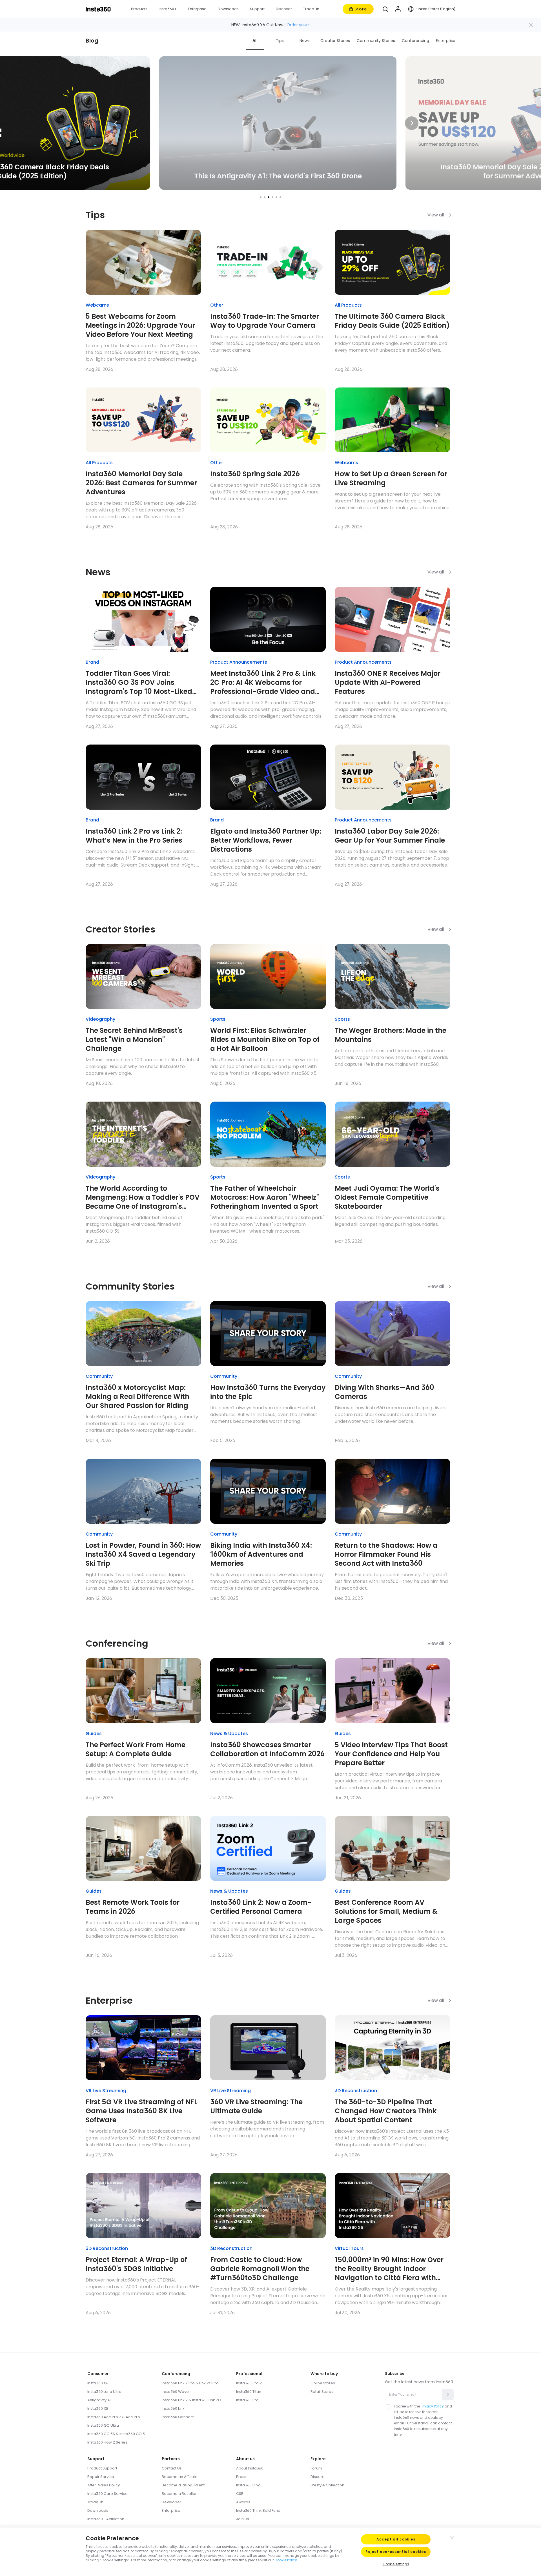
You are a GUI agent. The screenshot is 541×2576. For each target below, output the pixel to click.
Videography (100, 1019)
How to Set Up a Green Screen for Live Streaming (391, 479)
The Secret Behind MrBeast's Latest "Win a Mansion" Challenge (134, 1040)
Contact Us (172, 2468)
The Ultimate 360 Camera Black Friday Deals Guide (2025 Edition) (392, 321)
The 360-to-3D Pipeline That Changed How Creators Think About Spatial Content (386, 2111)
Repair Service (101, 2477)
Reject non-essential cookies (396, 2552)
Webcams (97, 305)
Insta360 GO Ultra (103, 2425)
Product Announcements (239, 662)
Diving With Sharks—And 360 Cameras (384, 1392)
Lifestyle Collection (327, 2485)
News (305, 41)
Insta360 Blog (248, 2485)
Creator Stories (335, 41)
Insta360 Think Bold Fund (258, 2510)
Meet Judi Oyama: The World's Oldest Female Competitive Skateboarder (387, 1197)
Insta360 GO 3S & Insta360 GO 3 (116, 2434)
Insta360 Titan (249, 2392)
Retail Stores (322, 2392)
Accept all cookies (396, 2539)
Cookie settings (396, 2564)
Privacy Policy (432, 2406)
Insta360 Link (173, 2408)
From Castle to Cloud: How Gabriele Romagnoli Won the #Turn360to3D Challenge (260, 2269)
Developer (171, 2502)
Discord (318, 2477)
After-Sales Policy (104, 2485)
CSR (240, 2494)
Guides (94, 1734)
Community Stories (376, 41)
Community (99, 1376)
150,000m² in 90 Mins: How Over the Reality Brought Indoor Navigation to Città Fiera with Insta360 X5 (389, 2269)
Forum (316, 2468)
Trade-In (95, 2502)
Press (241, 2477)
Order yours (298, 25)
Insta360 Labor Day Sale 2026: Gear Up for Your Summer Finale (390, 836)
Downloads (98, 2510)
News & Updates (229, 1734)
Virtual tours (349, 2248)
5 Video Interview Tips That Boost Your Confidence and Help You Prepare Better (391, 1754)
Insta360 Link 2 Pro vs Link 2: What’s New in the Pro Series (134, 836)
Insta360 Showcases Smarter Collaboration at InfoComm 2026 (267, 1749)
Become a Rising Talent (183, 2485)
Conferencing (415, 41)
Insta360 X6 (98, 2383)
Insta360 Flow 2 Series (107, 2442)
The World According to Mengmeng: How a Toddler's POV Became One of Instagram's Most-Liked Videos (143, 1197)
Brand (92, 662)
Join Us (243, 2519)
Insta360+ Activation (106, 2519)
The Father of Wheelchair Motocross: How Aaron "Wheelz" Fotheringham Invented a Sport (265, 1197)
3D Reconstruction (356, 2091)
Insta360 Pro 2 (249, 2383)
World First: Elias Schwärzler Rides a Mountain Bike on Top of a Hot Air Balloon (265, 1040)
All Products (348, 305)
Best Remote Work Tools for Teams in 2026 (133, 1907)
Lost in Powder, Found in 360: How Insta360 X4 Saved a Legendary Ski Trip (143, 1554)
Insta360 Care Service (107, 2494)
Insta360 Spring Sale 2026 (255, 474)
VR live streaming (106, 2091)
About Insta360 (250, 2468)
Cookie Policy (286, 2560)
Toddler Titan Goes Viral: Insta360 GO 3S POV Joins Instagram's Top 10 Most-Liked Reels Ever (139, 683)
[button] (385, 9)
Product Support (102, 2468)
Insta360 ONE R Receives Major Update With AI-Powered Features (388, 683)
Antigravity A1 (99, 2400)
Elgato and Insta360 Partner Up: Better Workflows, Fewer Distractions (266, 840)
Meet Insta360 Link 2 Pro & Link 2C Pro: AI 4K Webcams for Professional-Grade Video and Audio (263, 683)
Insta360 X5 (98, 2408)
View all (436, 215)
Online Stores (323, 2383)
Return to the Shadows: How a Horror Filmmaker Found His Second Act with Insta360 (386, 1554)
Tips (280, 41)
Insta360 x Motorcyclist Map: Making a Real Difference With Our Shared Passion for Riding (138, 1397)
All (255, 41)
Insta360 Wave (175, 2392)
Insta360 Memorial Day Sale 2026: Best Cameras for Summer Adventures (141, 483)
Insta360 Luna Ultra (104, 2392)
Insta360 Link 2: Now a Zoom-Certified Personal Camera (261, 1907)
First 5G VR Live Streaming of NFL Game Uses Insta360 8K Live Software (142, 2111)
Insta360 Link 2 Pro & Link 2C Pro (190, 2383)
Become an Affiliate (180, 2477)
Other (217, 305)
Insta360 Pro (247, 2400)
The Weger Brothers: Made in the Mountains (391, 1035)
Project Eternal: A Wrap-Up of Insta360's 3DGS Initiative (136, 2264)
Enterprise (446, 41)
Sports (218, 1019)
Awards (243, 2502)
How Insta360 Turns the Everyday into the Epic (268, 1392)
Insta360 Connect (178, 2417)
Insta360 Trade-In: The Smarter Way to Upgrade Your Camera (265, 321)
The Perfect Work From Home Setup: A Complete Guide (136, 1749)
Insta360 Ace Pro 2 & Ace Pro (114, 2417)
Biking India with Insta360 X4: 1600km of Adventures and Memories (261, 1554)
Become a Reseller (179, 2494)
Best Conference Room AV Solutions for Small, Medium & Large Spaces (386, 1911)
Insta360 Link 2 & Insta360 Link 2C (191, 2400)
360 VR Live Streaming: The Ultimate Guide (256, 2107)
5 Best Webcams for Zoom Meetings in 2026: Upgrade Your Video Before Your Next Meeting (140, 325)
